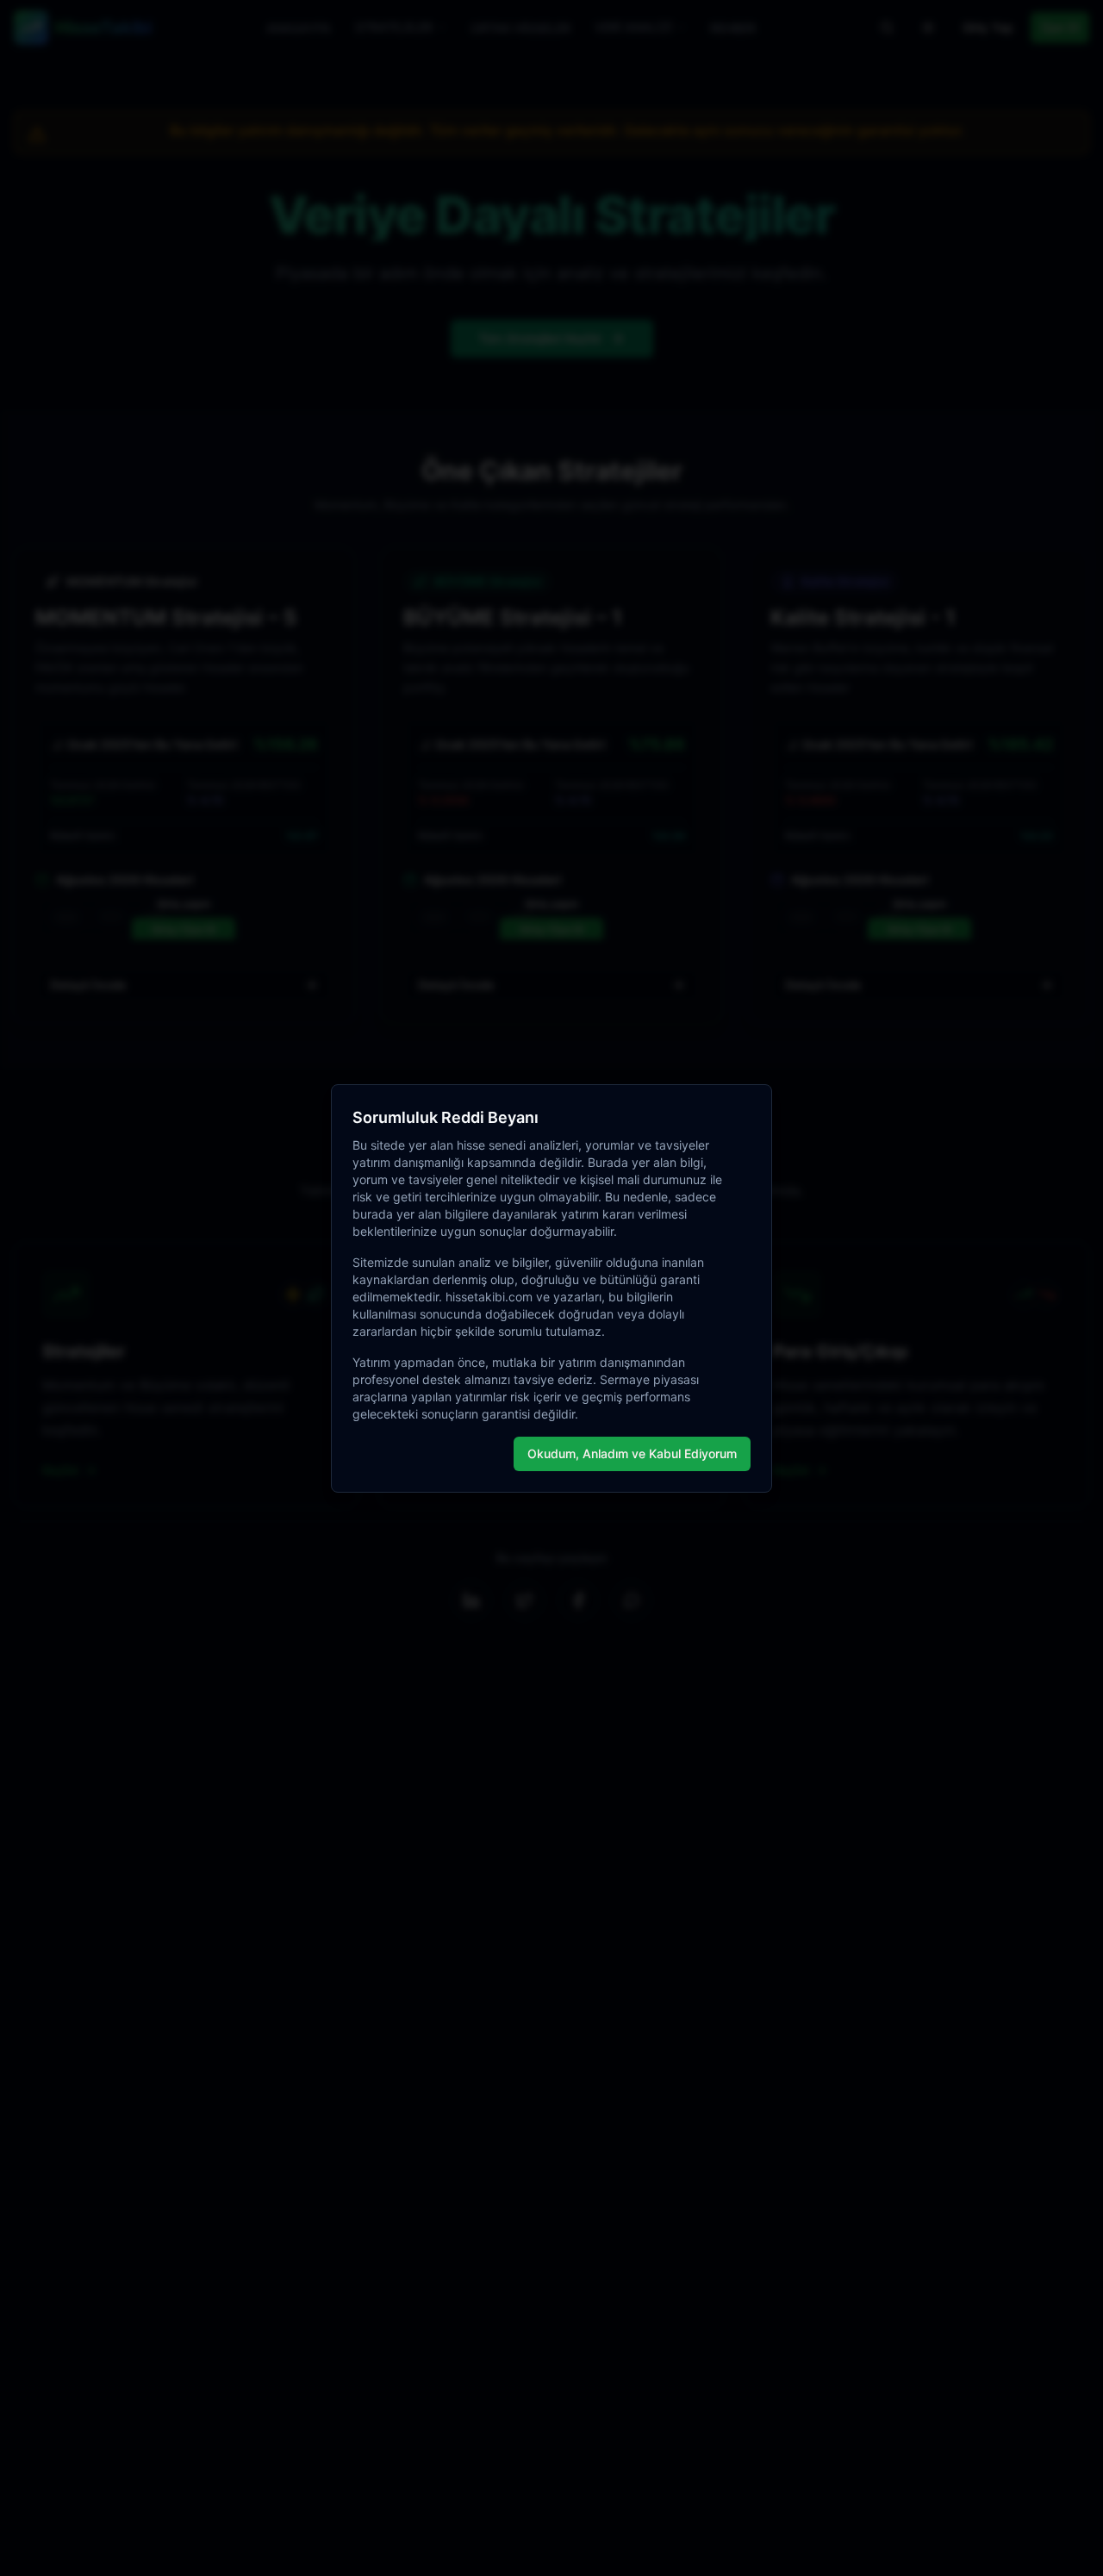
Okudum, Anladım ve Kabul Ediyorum (632, 1453)
